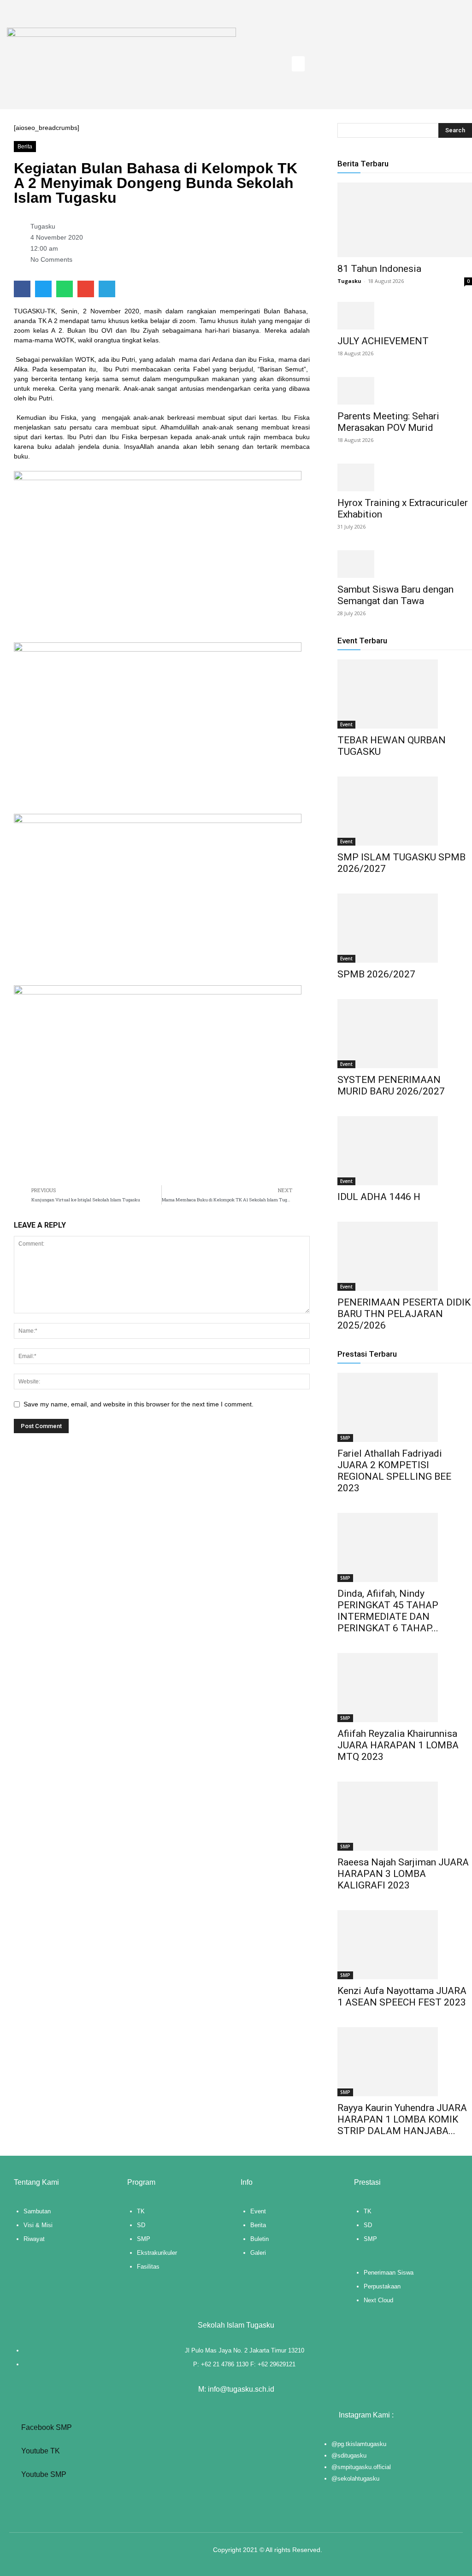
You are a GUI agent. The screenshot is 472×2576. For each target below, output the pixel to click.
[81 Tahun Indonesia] (405, 220)
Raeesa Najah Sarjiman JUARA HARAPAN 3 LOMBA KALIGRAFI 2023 (403, 1874)
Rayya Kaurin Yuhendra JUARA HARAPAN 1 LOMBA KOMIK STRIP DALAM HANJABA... (402, 2119)
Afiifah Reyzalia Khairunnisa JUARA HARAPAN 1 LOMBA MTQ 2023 (398, 1745)
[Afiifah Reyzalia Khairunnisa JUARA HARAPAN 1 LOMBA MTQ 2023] (405, 1688)
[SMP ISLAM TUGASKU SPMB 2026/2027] (405, 811)
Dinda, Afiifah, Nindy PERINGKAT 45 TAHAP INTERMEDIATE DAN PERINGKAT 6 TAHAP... (388, 1611)
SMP (345, 1438)
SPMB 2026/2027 (376, 974)
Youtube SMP (43, 2474)
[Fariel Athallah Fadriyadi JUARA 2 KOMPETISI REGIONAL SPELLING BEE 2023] (405, 1407)
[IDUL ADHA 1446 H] (405, 1151)
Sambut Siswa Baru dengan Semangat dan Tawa (395, 595)
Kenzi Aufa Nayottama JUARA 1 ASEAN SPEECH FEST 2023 (402, 1997)
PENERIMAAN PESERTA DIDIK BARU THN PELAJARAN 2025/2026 (404, 1314)
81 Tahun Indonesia (379, 269)
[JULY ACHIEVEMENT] (405, 316)
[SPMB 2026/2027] (405, 928)
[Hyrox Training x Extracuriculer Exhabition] (405, 477)
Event (346, 724)
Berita (25, 147)
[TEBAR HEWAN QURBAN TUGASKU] (405, 694)
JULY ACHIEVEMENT (383, 341)
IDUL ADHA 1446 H (379, 1197)
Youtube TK (40, 2451)
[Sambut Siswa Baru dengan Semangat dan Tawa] (405, 564)
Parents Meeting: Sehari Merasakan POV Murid (388, 422)
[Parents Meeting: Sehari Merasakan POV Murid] (405, 391)
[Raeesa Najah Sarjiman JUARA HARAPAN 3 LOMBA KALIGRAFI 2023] (405, 1816)
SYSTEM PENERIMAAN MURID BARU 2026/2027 (391, 1085)
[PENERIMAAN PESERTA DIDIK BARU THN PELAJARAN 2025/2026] (405, 1256)
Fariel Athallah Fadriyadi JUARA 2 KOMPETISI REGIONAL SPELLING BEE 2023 (394, 1471)
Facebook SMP (46, 2427)
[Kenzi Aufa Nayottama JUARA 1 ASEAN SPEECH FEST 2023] (405, 1945)
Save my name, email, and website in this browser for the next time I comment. (139, 1404)
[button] (298, 64)
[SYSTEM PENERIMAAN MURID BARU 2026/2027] (405, 1034)
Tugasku (349, 281)
